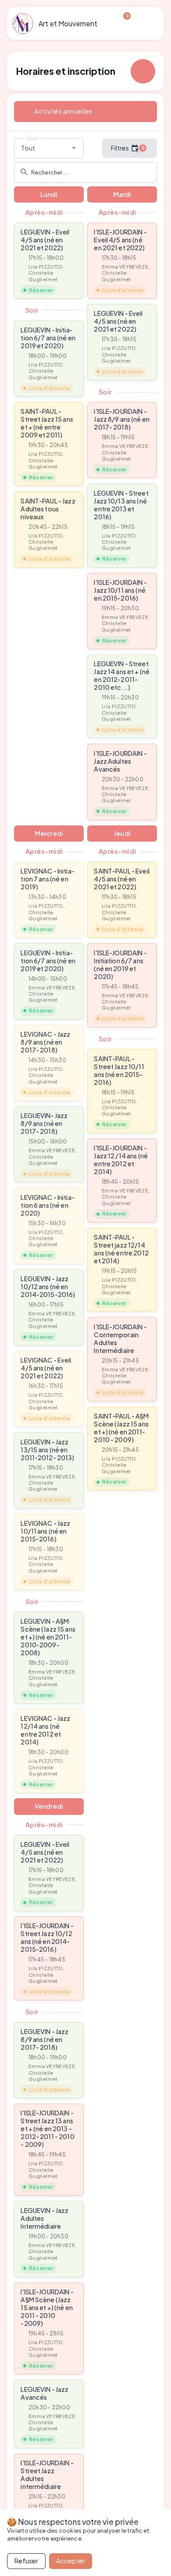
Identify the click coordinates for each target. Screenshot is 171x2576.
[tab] (85, 112)
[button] (49, 261)
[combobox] (49, 148)
